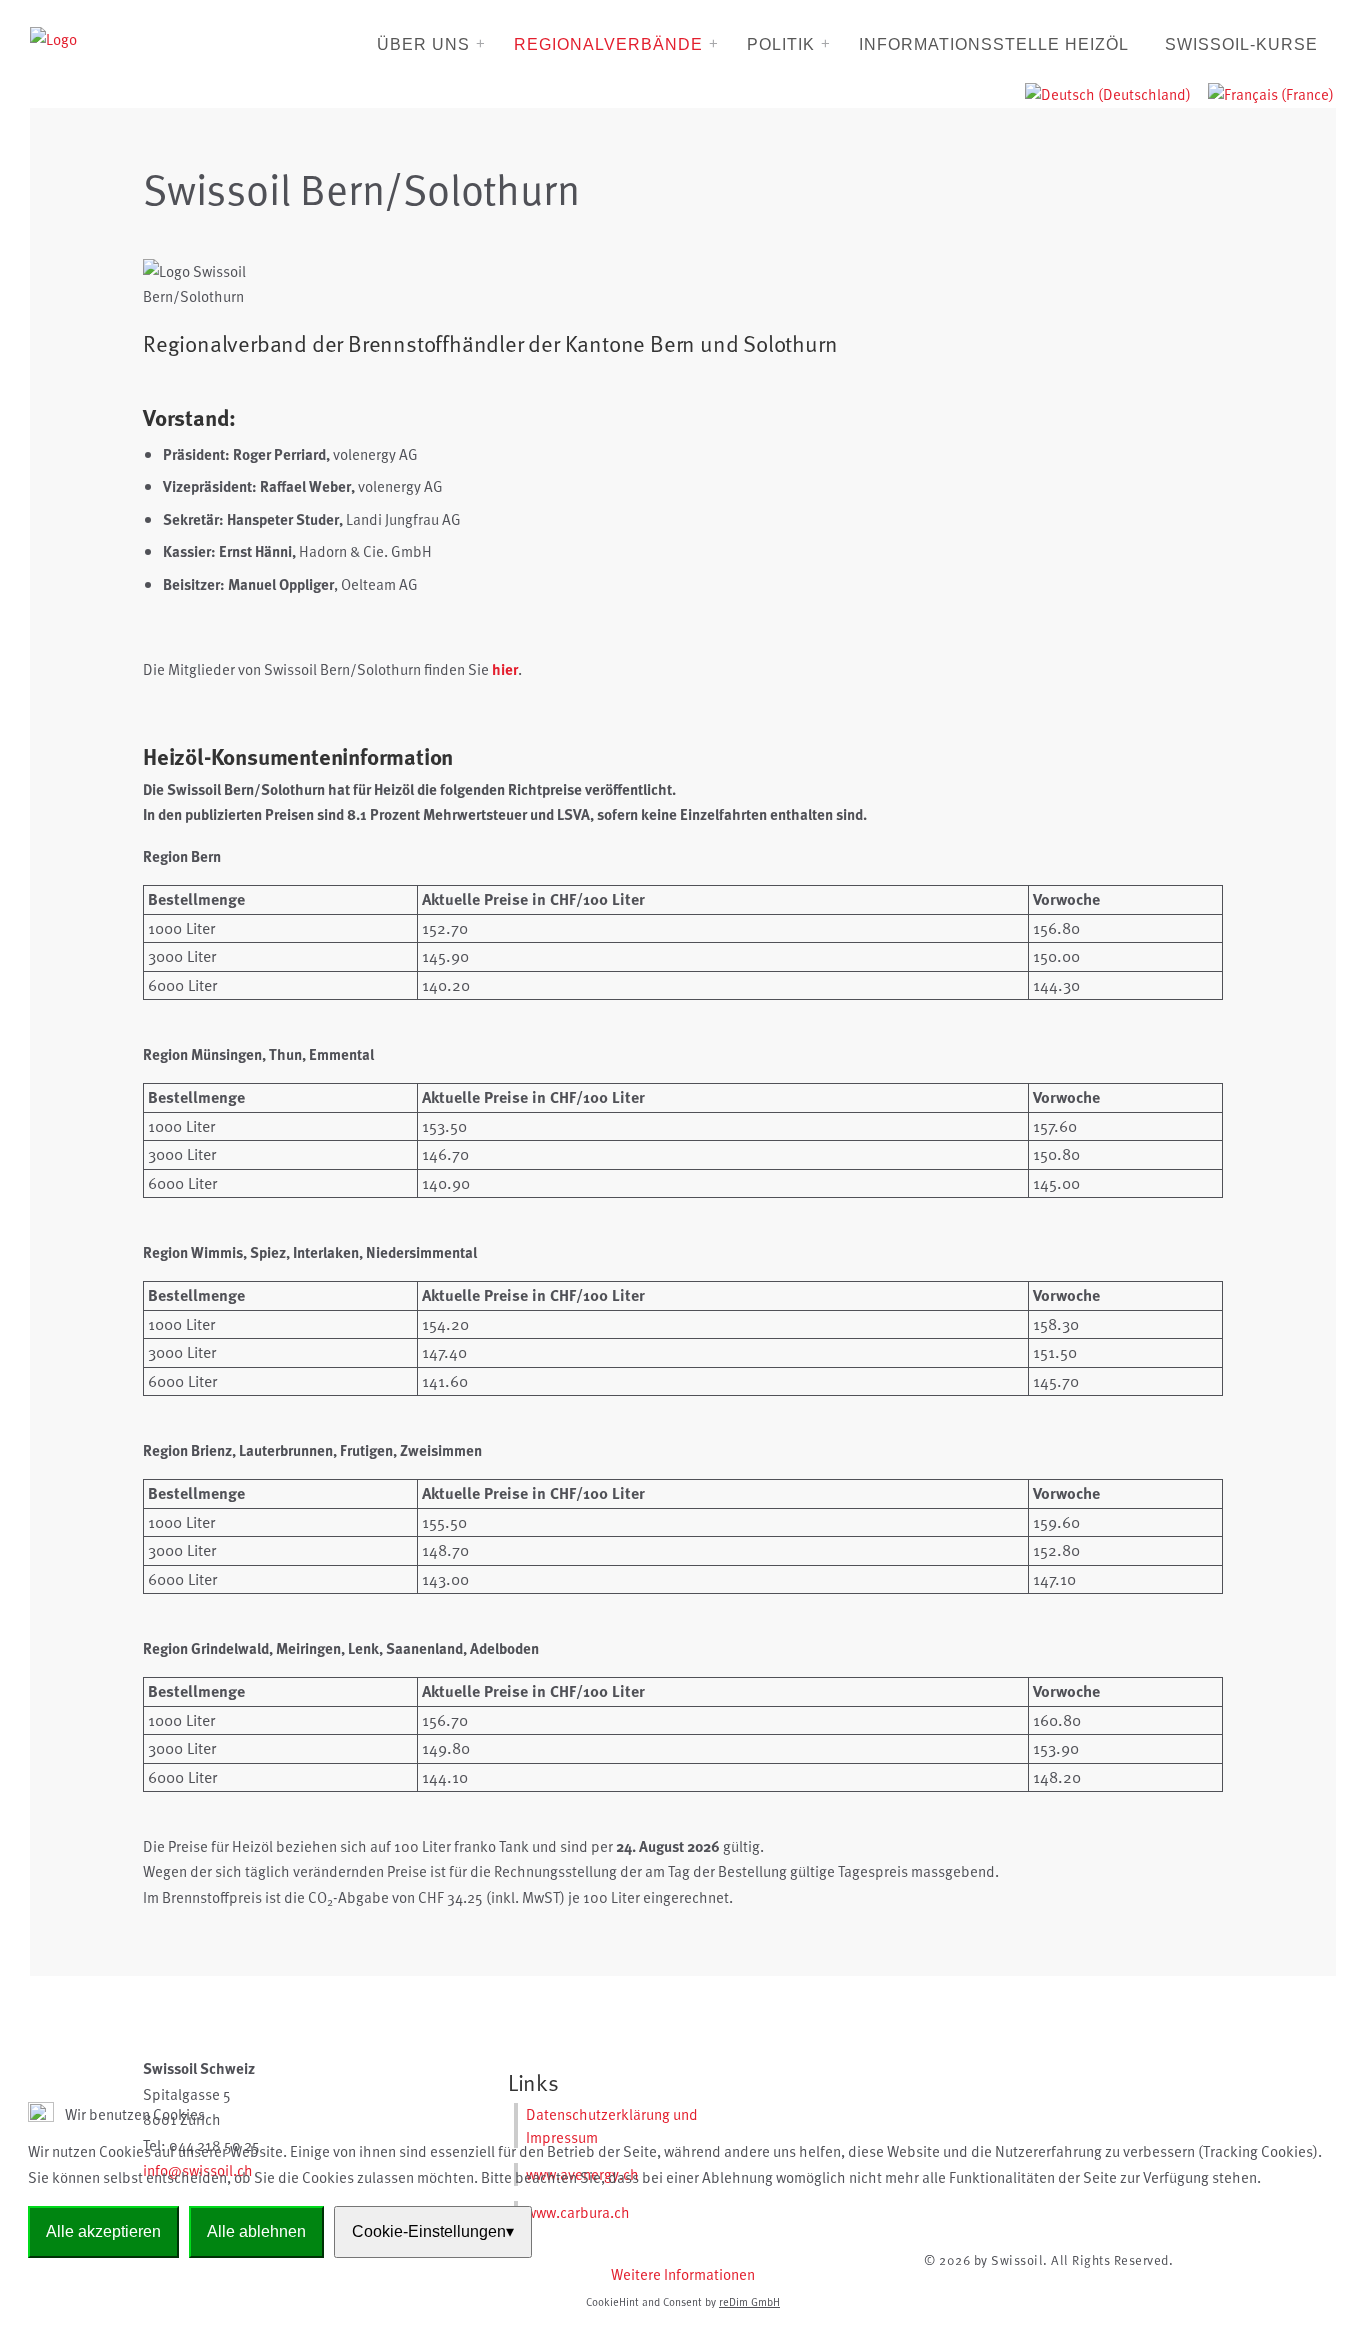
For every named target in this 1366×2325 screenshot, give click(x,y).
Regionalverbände (608, 44)
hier (505, 669)
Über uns (423, 44)
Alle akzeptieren (103, 2231)
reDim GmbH (749, 2301)
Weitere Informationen (683, 2274)
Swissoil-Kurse (1241, 44)
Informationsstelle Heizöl (994, 44)
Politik (781, 44)
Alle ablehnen (256, 2231)
